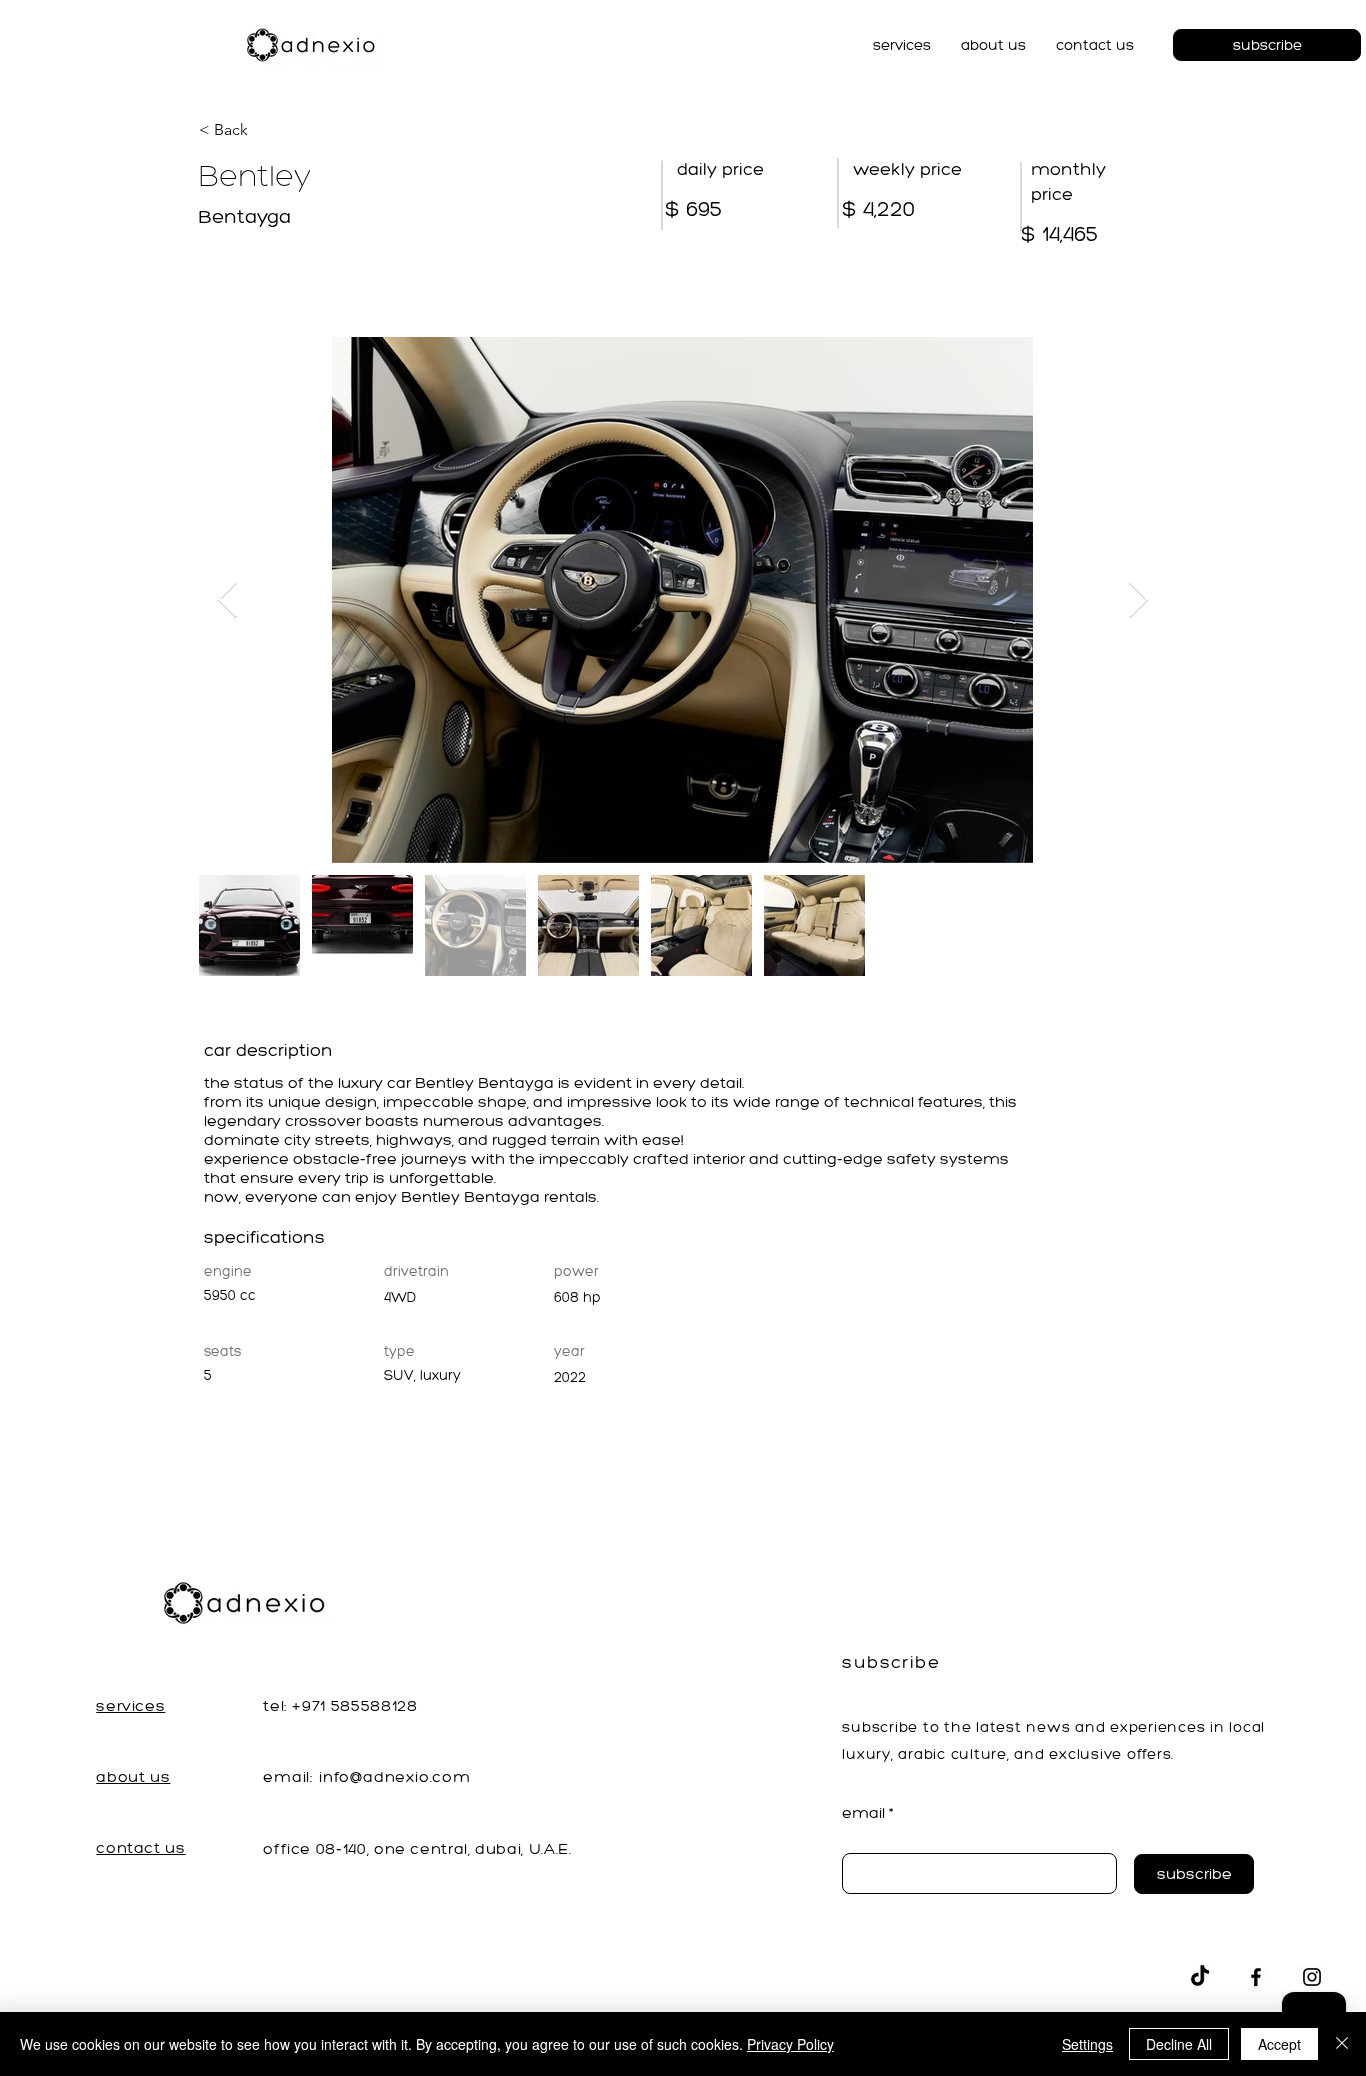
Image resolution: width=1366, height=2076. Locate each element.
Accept (1279, 2044)
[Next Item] (1138, 600)
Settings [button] (1087, 2044)
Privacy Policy (790, 2044)
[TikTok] (1200, 1977)
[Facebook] (1256, 1977)
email (863, 1813)
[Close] (1342, 2044)
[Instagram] (1312, 1977)
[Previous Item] (227, 600)
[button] (902, 45)
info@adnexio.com (395, 1776)
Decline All (1179, 2044)
